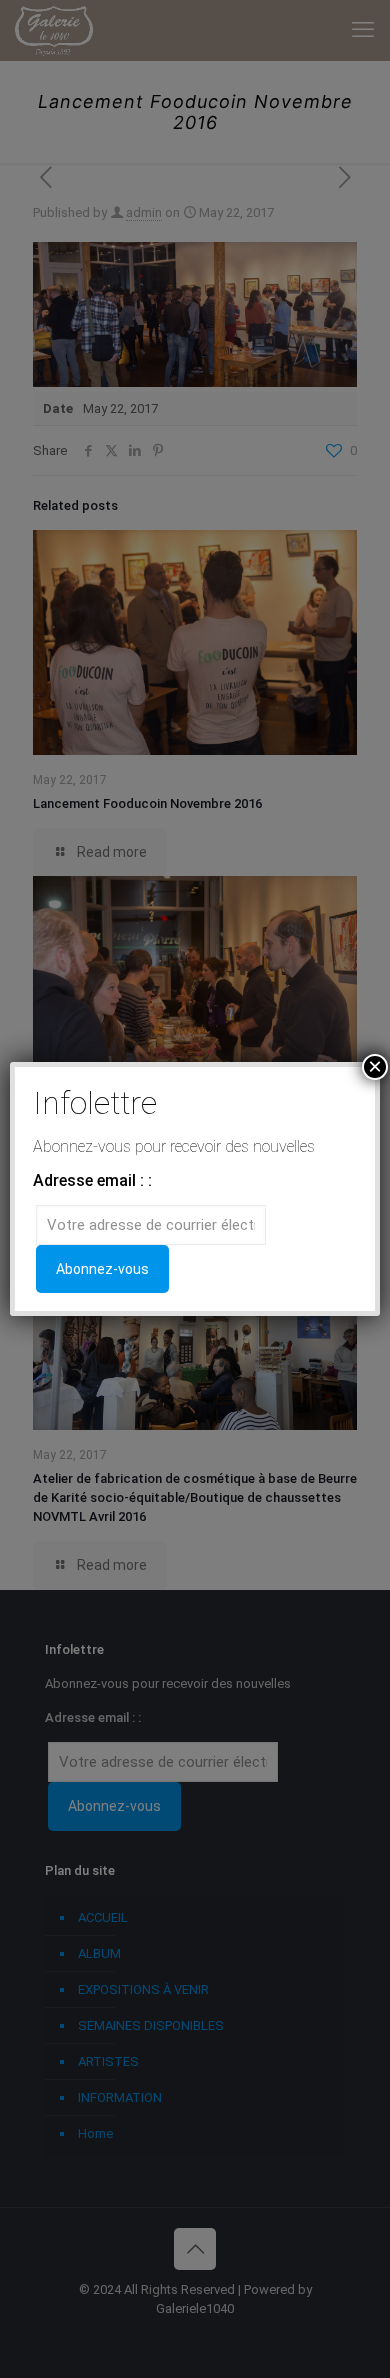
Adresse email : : (92, 1180)
